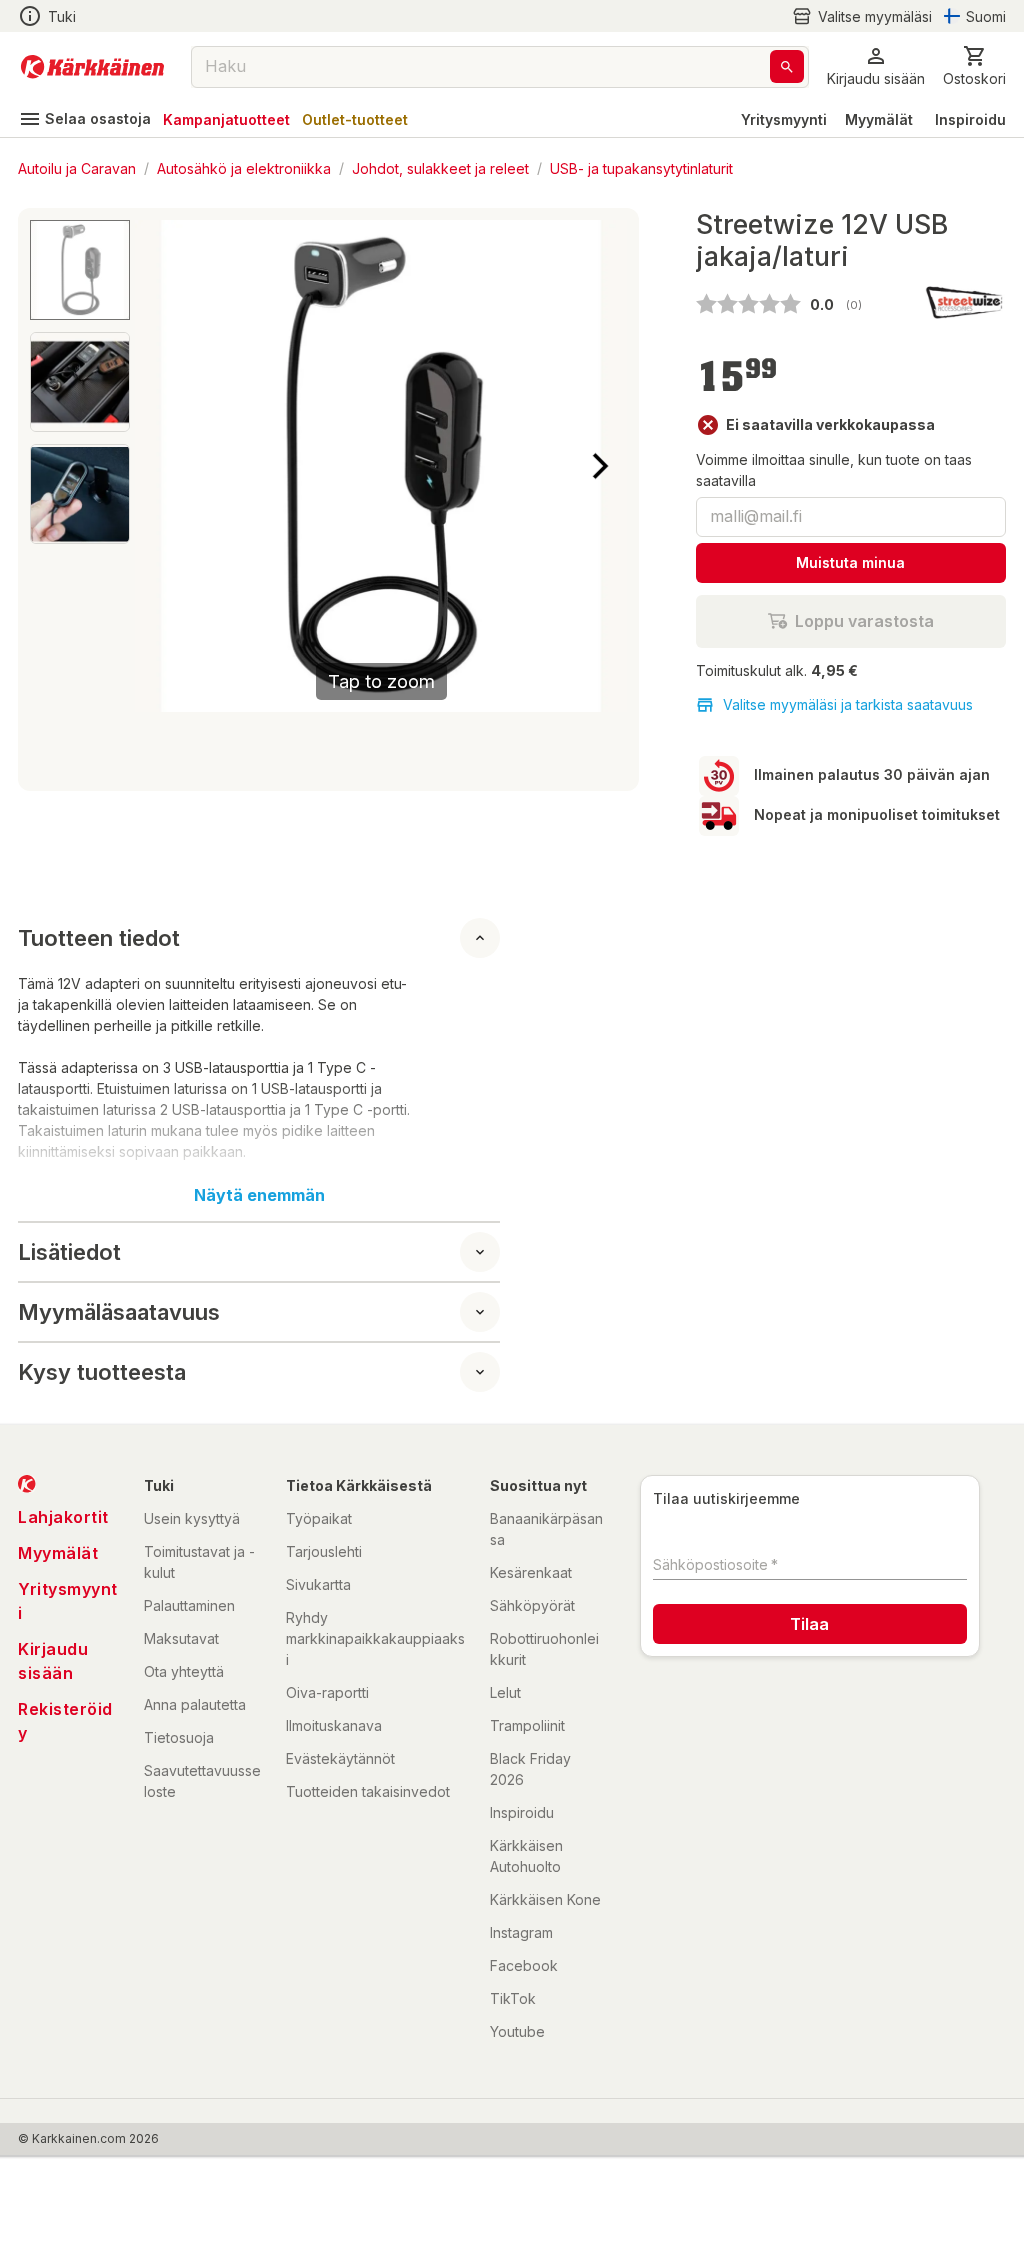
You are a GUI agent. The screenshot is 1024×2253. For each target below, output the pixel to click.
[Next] (600, 466)
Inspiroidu (970, 119)
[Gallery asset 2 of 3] (80, 382)
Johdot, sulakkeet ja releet (440, 167)
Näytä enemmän (259, 1195)
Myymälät (879, 119)
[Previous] (162, 466)
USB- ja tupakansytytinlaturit (641, 167)
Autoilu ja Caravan (77, 167)
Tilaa (809, 1624)
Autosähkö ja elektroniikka (244, 167)
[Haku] (787, 66)
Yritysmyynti (784, 119)
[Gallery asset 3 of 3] (80, 494)
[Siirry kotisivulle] (92, 67)
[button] (862, 16)
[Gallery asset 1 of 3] (80, 270)
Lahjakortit (63, 1517)
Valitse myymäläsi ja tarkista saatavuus (848, 704)
